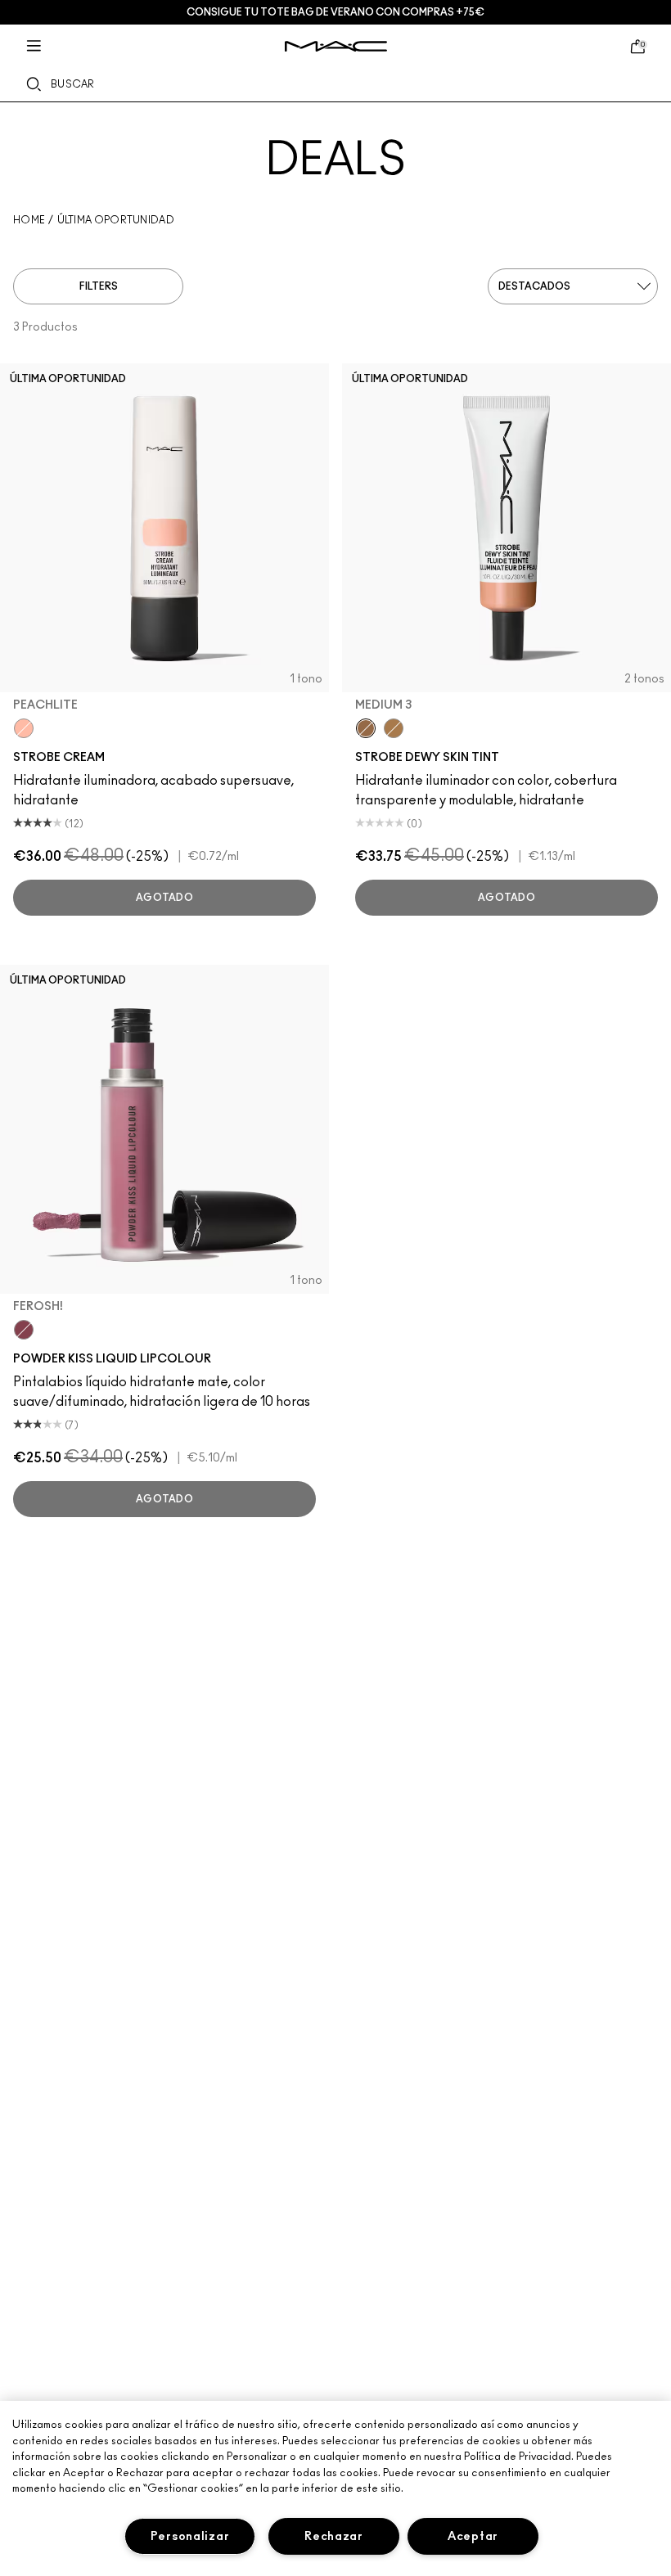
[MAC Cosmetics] (336, 46)
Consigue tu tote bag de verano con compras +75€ (335, 12)
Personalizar (190, 2536)
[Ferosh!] (24, 1330)
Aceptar (473, 2536)
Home (29, 220)
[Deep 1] (394, 728)
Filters (99, 286)
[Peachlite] (24, 728)
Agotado (164, 898)
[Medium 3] (366, 728)
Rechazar (334, 2536)
